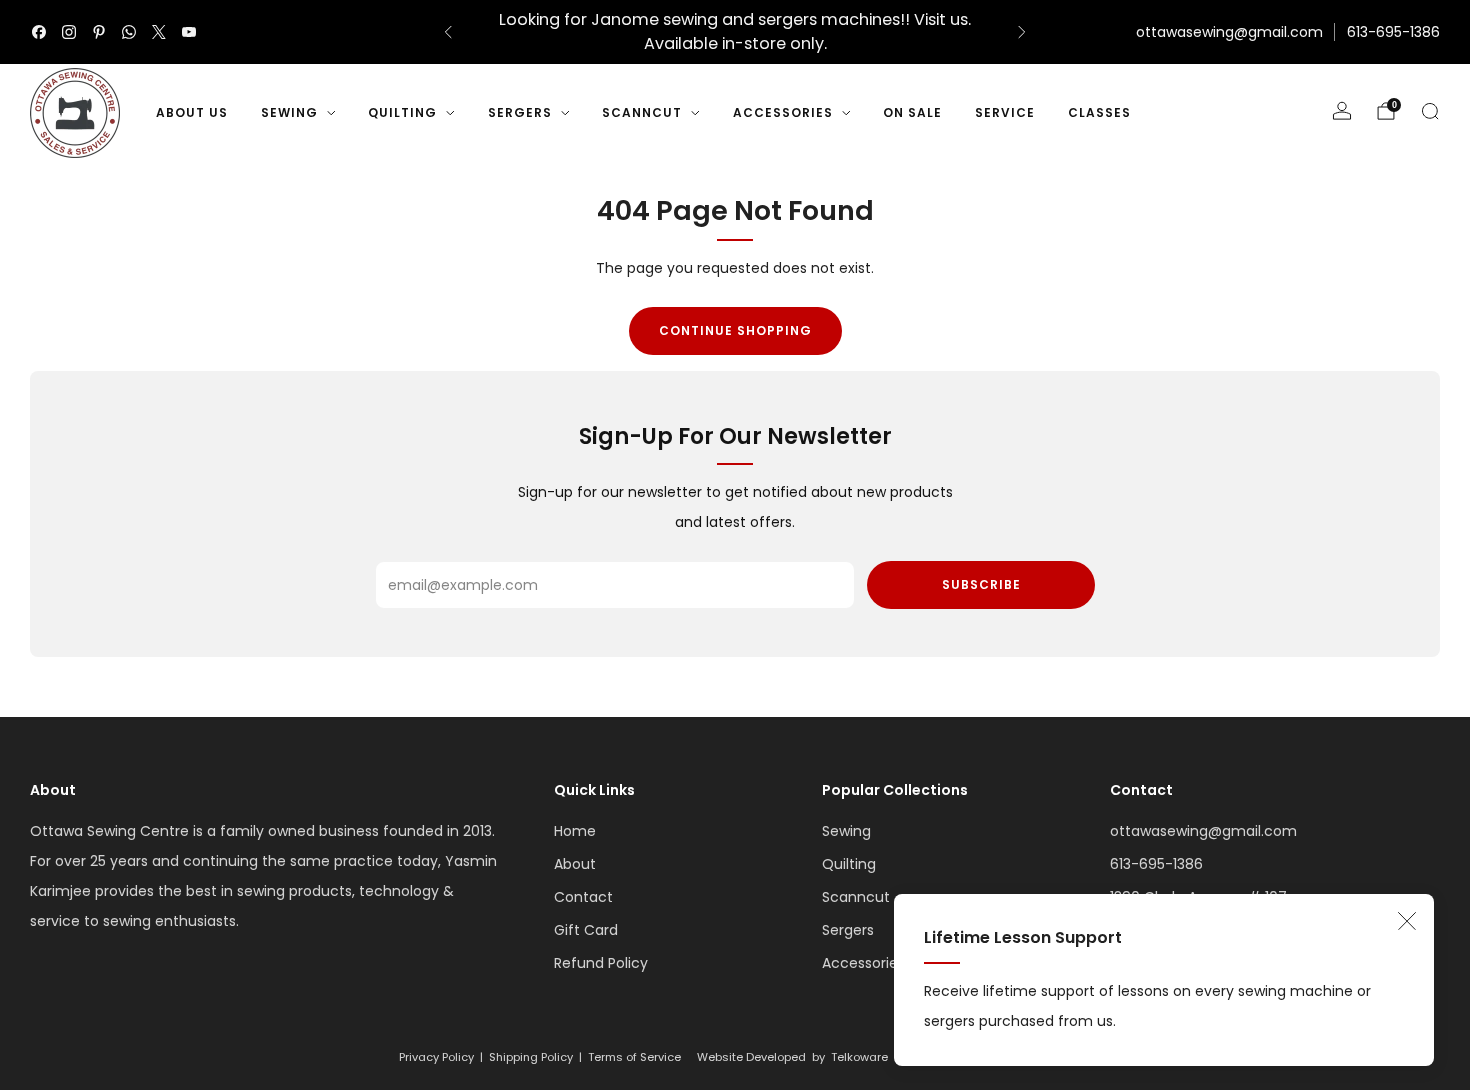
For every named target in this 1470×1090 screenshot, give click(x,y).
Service (1005, 112)
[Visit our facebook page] (39, 32)
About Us (192, 112)
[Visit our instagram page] (69, 32)
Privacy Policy (436, 1057)
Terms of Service (634, 1057)
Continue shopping (735, 330)
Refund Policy (601, 963)
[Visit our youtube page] (189, 32)
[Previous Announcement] (448, 32)
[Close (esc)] (1407, 921)
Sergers (520, 112)
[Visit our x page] (159, 32)
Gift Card (586, 930)
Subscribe (981, 584)
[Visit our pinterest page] (99, 32)
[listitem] (735, 32)
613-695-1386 (1393, 32)
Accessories (783, 112)
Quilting (402, 112)
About (575, 864)
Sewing (289, 112)
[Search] (1430, 111)
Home (575, 831)
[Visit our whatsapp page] (129, 32)
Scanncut (642, 112)
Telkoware (859, 1057)
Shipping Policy (531, 1057)
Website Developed (751, 1057)
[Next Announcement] (1022, 32)
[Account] (1342, 111)
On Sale (912, 112)
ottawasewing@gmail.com (1229, 32)
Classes (1099, 112)
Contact (583, 897)
